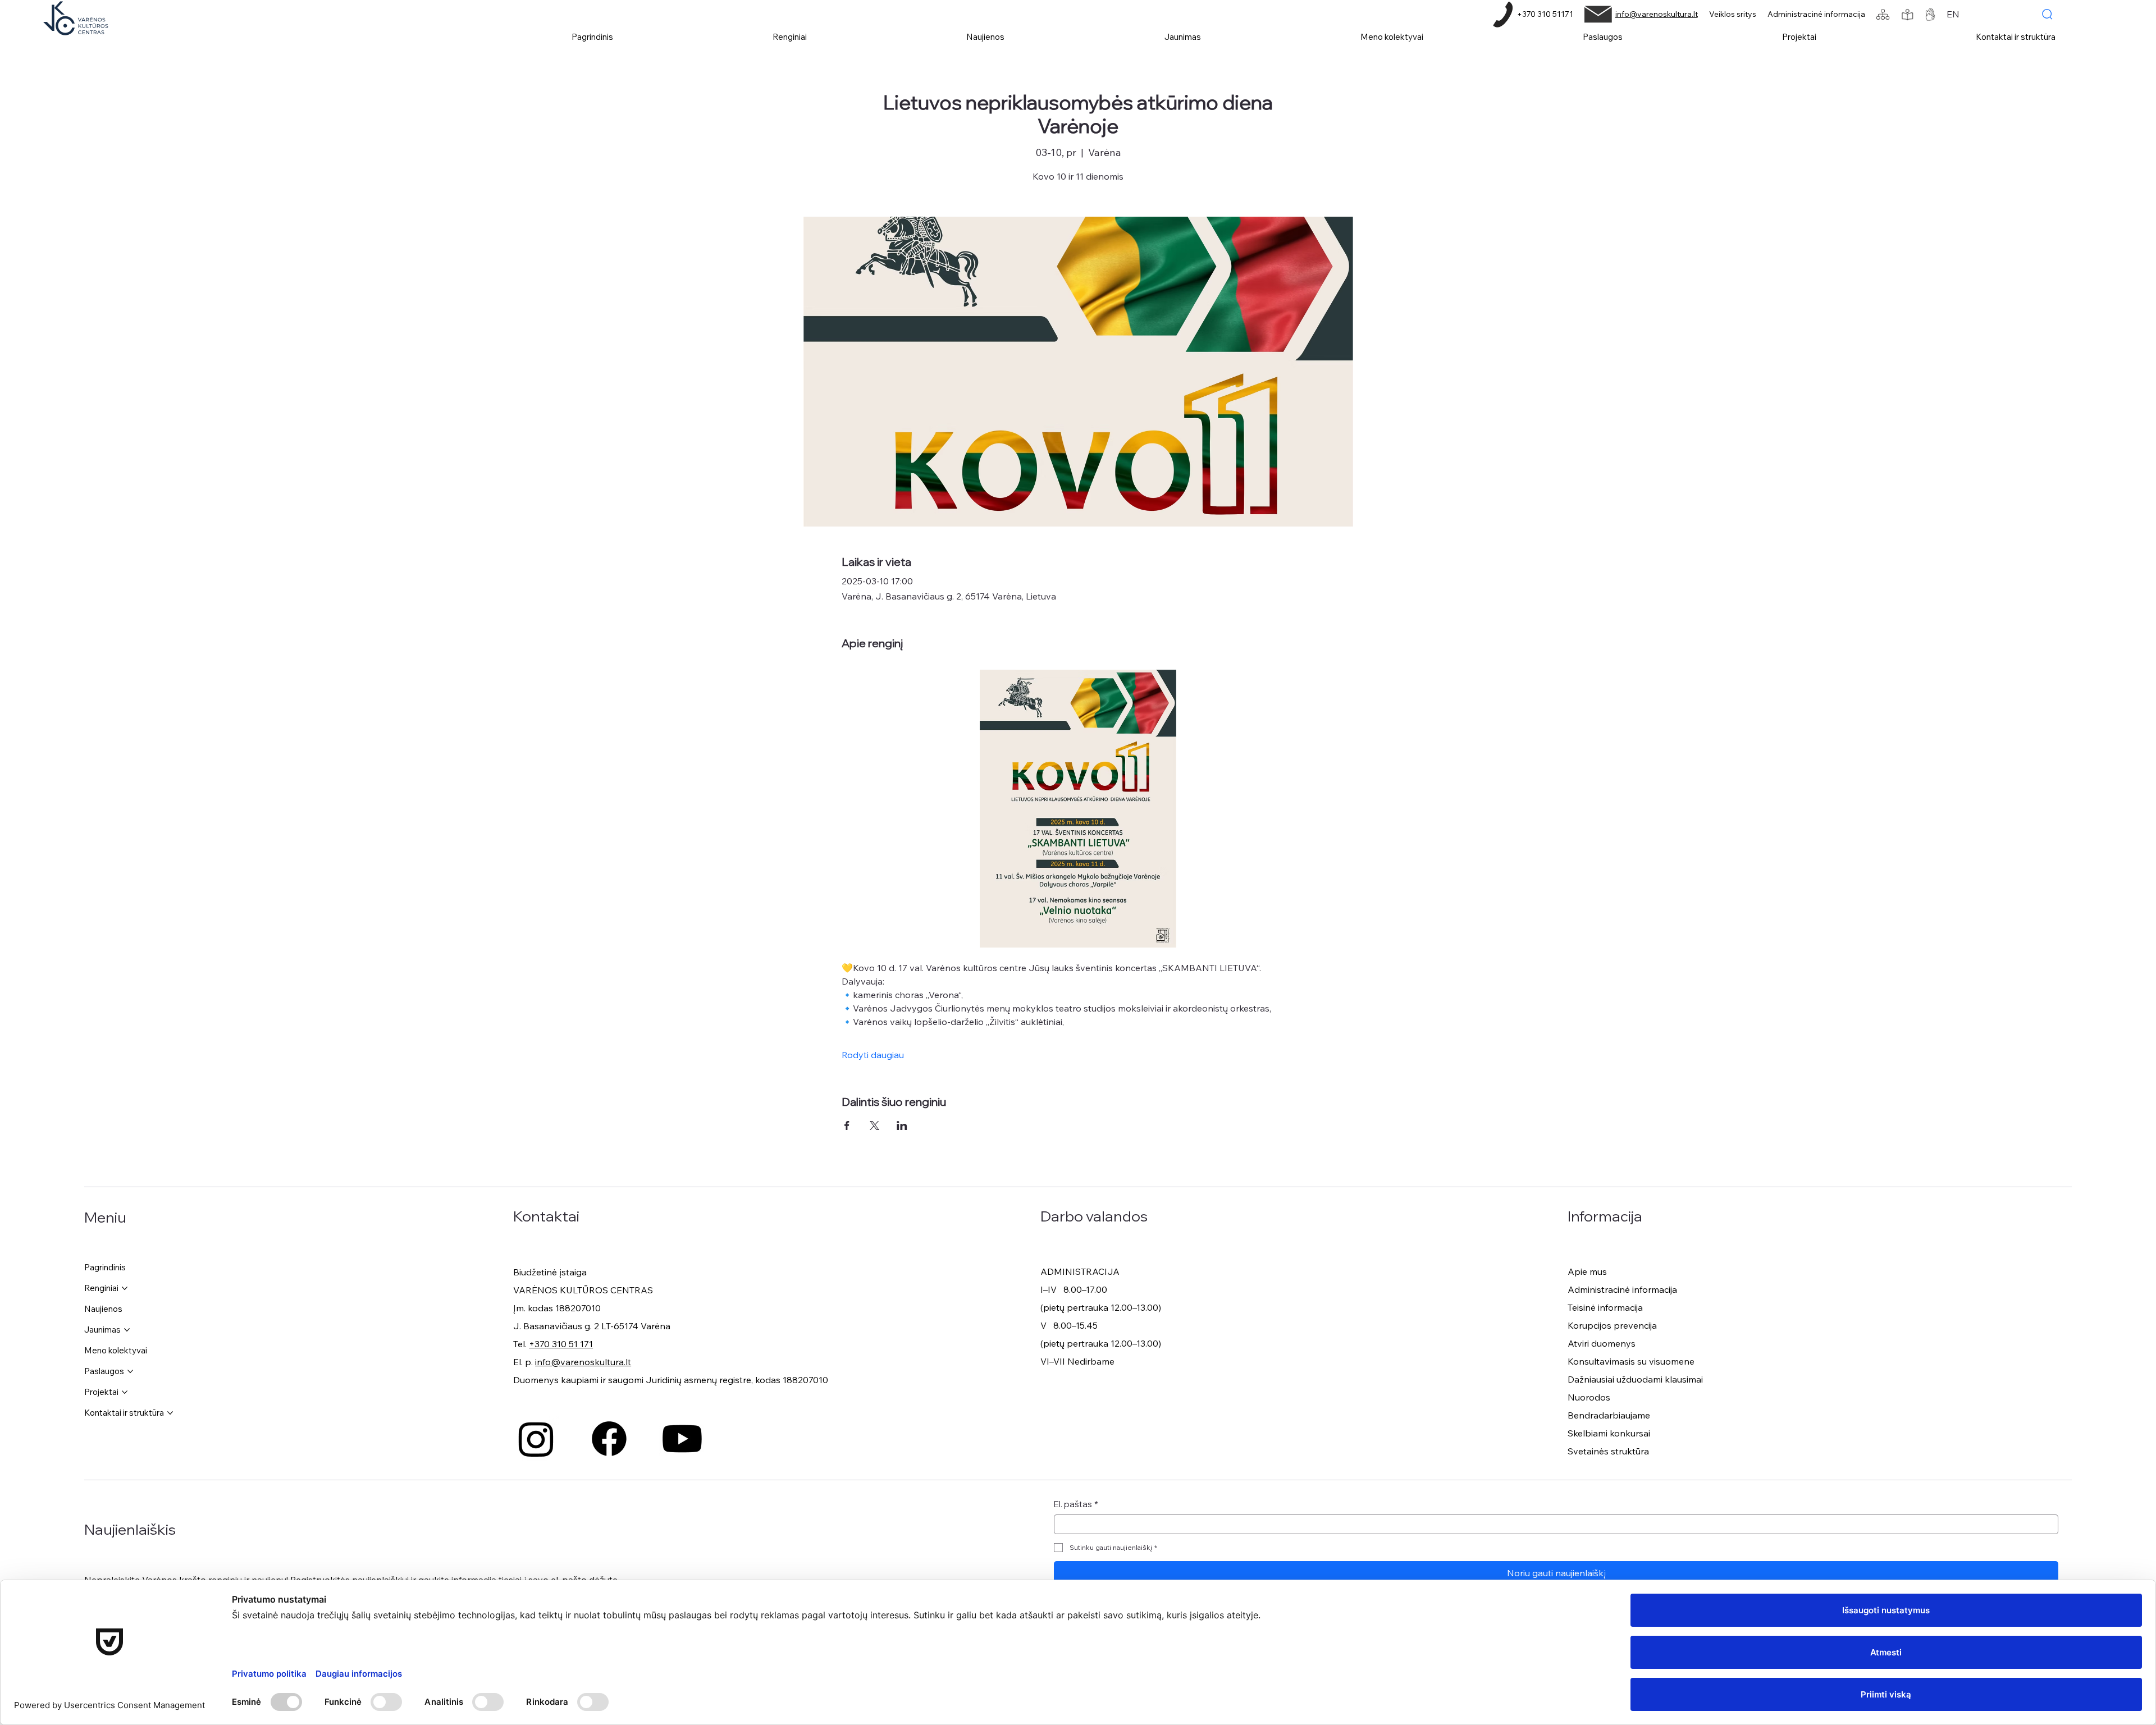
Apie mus (1587, 1271)
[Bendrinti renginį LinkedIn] (902, 1125)
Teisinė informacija (1605, 1307)
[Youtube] (682, 1439)
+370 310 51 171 (561, 1344)
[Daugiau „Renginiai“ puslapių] (125, 1288)
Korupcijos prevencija (1612, 1325)
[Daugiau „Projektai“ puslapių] (125, 1392)
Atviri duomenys (1602, 1343)
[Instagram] (536, 1439)
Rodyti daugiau (873, 1055)
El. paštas (1076, 1504)
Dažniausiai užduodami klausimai (1635, 1379)
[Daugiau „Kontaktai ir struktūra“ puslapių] (170, 1413)
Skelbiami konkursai (1609, 1433)
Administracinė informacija (1816, 14)
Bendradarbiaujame (1609, 1415)
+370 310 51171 (1545, 14)
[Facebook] (609, 1439)
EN (1953, 14)
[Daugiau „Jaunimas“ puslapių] (127, 1330)
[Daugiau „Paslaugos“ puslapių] (130, 1371)
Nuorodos (1589, 1397)
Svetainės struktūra (1608, 1451)
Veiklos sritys (1733, 14)
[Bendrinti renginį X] (874, 1125)
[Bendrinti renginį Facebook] (847, 1125)
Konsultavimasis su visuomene (1631, 1361)
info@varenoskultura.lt (1657, 14)
